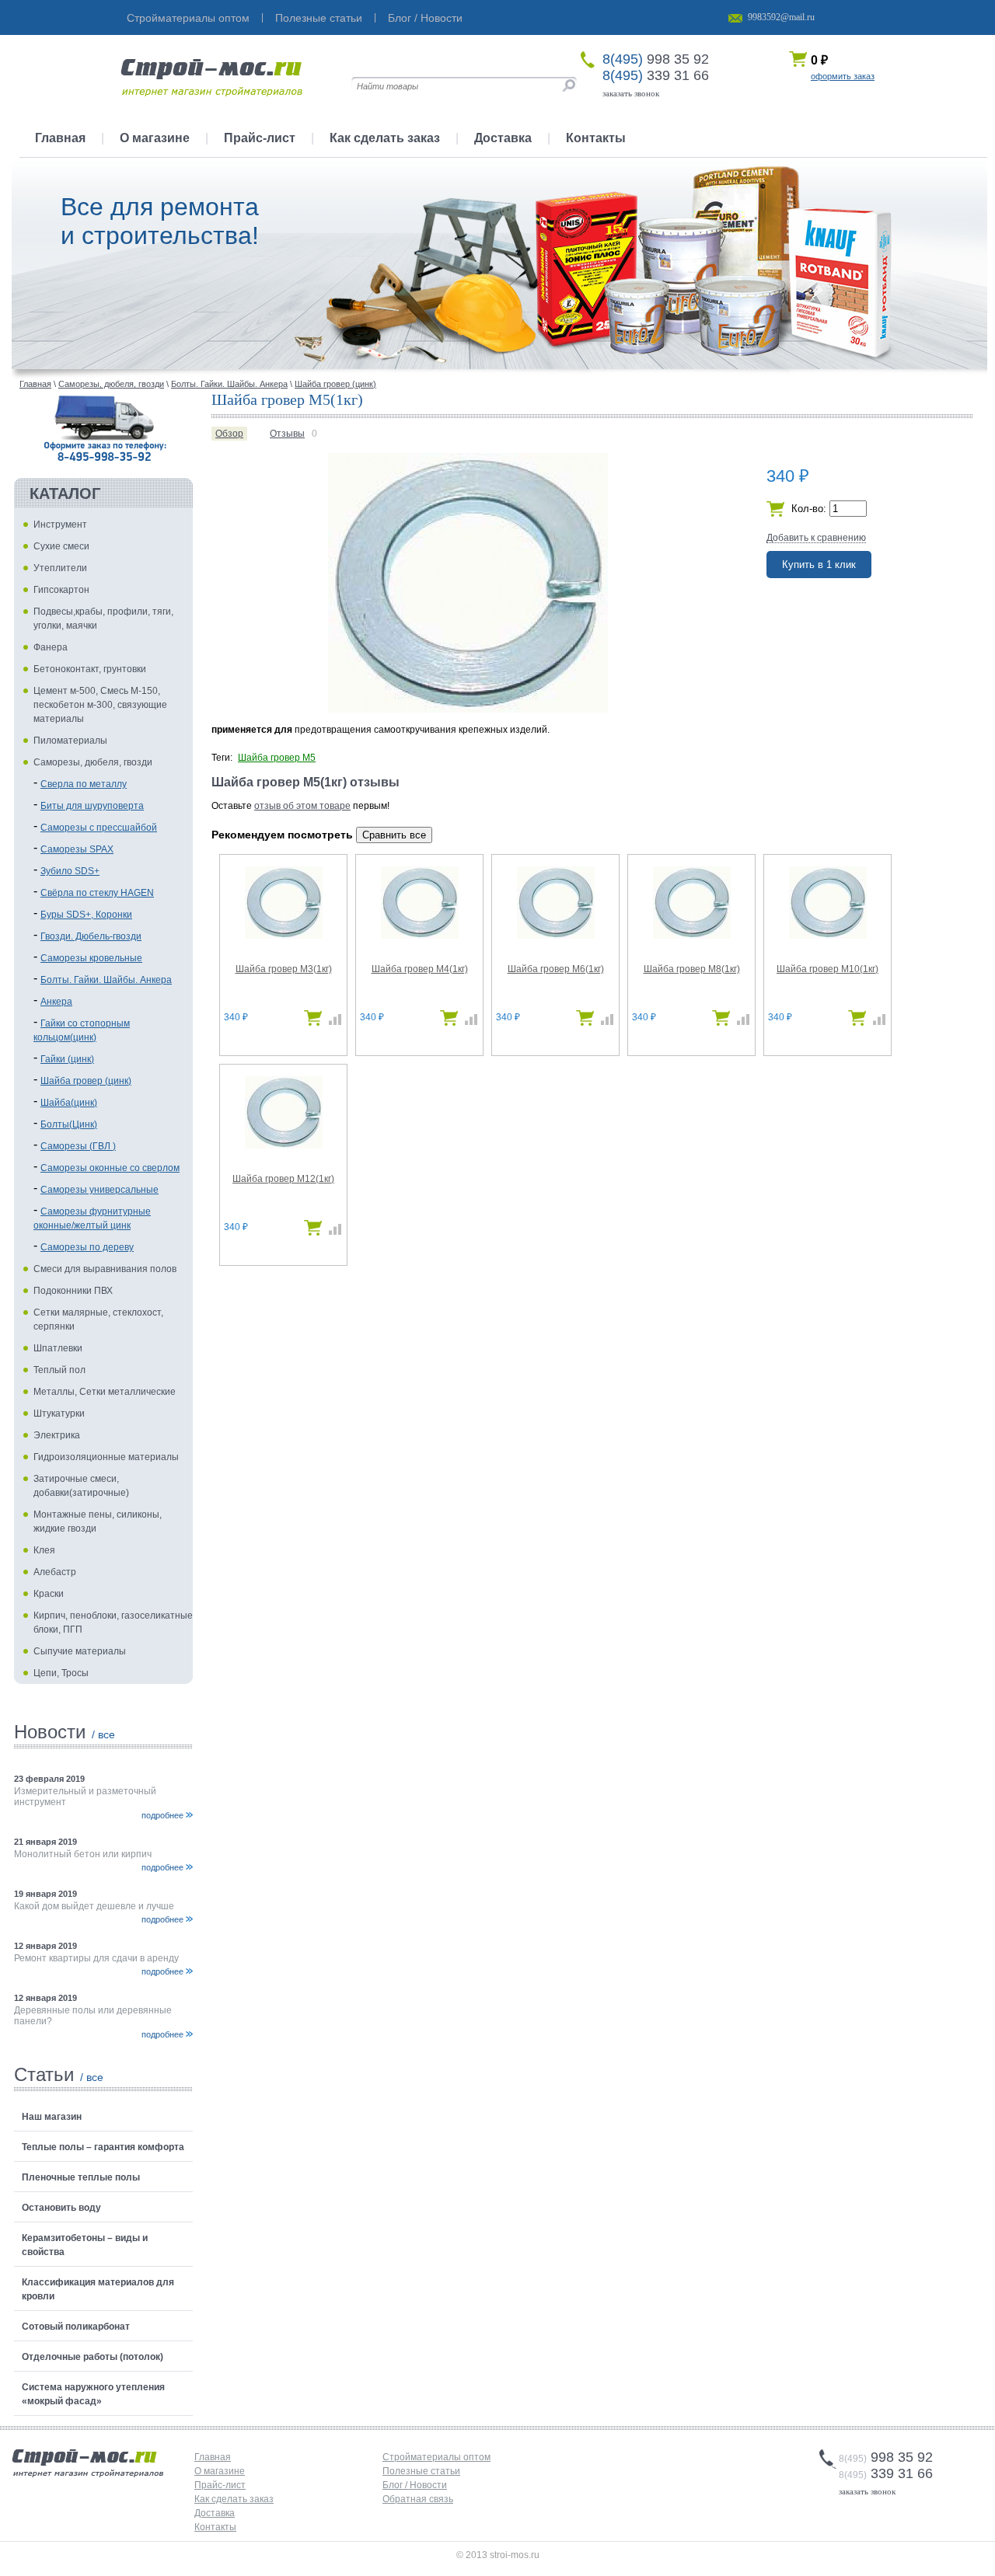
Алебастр (55, 1572)
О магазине (155, 138)
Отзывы (287, 434)
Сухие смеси (61, 546)
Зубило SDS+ (70, 871)
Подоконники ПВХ (73, 1291)
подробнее (162, 1815)
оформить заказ (843, 76)
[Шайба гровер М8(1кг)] (692, 936)
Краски (49, 1594)
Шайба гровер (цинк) (86, 1081)
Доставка (503, 138)
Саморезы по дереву (87, 1247)
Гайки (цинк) (67, 1059)
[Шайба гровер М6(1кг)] (556, 936)
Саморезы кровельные (91, 958)
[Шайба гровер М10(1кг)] (828, 936)
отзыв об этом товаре (302, 806)
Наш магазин (52, 2117)
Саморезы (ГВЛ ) (78, 1146)
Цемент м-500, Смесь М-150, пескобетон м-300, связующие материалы (100, 705)
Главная (60, 138)
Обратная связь (418, 2499)
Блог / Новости (425, 18)
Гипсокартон (61, 590)
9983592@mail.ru (781, 17)
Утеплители (60, 568)
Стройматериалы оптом (188, 18)
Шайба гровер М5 (277, 758)
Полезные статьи (319, 18)
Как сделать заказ (385, 138)
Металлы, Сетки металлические (105, 1392)
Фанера (51, 647)
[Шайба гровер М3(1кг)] (284, 936)
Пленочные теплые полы (81, 2177)
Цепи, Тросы (61, 1673)
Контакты (596, 138)
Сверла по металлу (84, 784)
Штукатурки (59, 1413)
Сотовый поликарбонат (76, 2327)
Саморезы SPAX (77, 849)
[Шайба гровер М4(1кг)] (420, 936)
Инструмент (60, 525)
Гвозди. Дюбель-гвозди (91, 936)
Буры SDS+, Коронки (86, 915)
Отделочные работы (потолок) (93, 2357)
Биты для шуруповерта (92, 806)
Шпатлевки (58, 1348)
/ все (103, 1734)
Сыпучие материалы (80, 1651)
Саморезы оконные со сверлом (110, 1168)
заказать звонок (631, 93)
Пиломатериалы (70, 741)
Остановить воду (61, 2208)
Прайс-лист (260, 138)
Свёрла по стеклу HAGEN (97, 893)
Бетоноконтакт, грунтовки (90, 669)
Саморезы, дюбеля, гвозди (93, 762)
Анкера (56, 1002)
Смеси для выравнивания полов (105, 1269)
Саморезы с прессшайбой (99, 828)
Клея (44, 1550)
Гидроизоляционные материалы (106, 1457)
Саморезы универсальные (99, 1190)
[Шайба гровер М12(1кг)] (284, 1145)
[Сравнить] (332, 1023)
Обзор (229, 434)
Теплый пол (59, 1370)
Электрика (57, 1435)
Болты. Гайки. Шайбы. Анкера (106, 980)
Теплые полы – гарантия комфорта (103, 2147)
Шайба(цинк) (69, 1103)
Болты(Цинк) (69, 1124)
